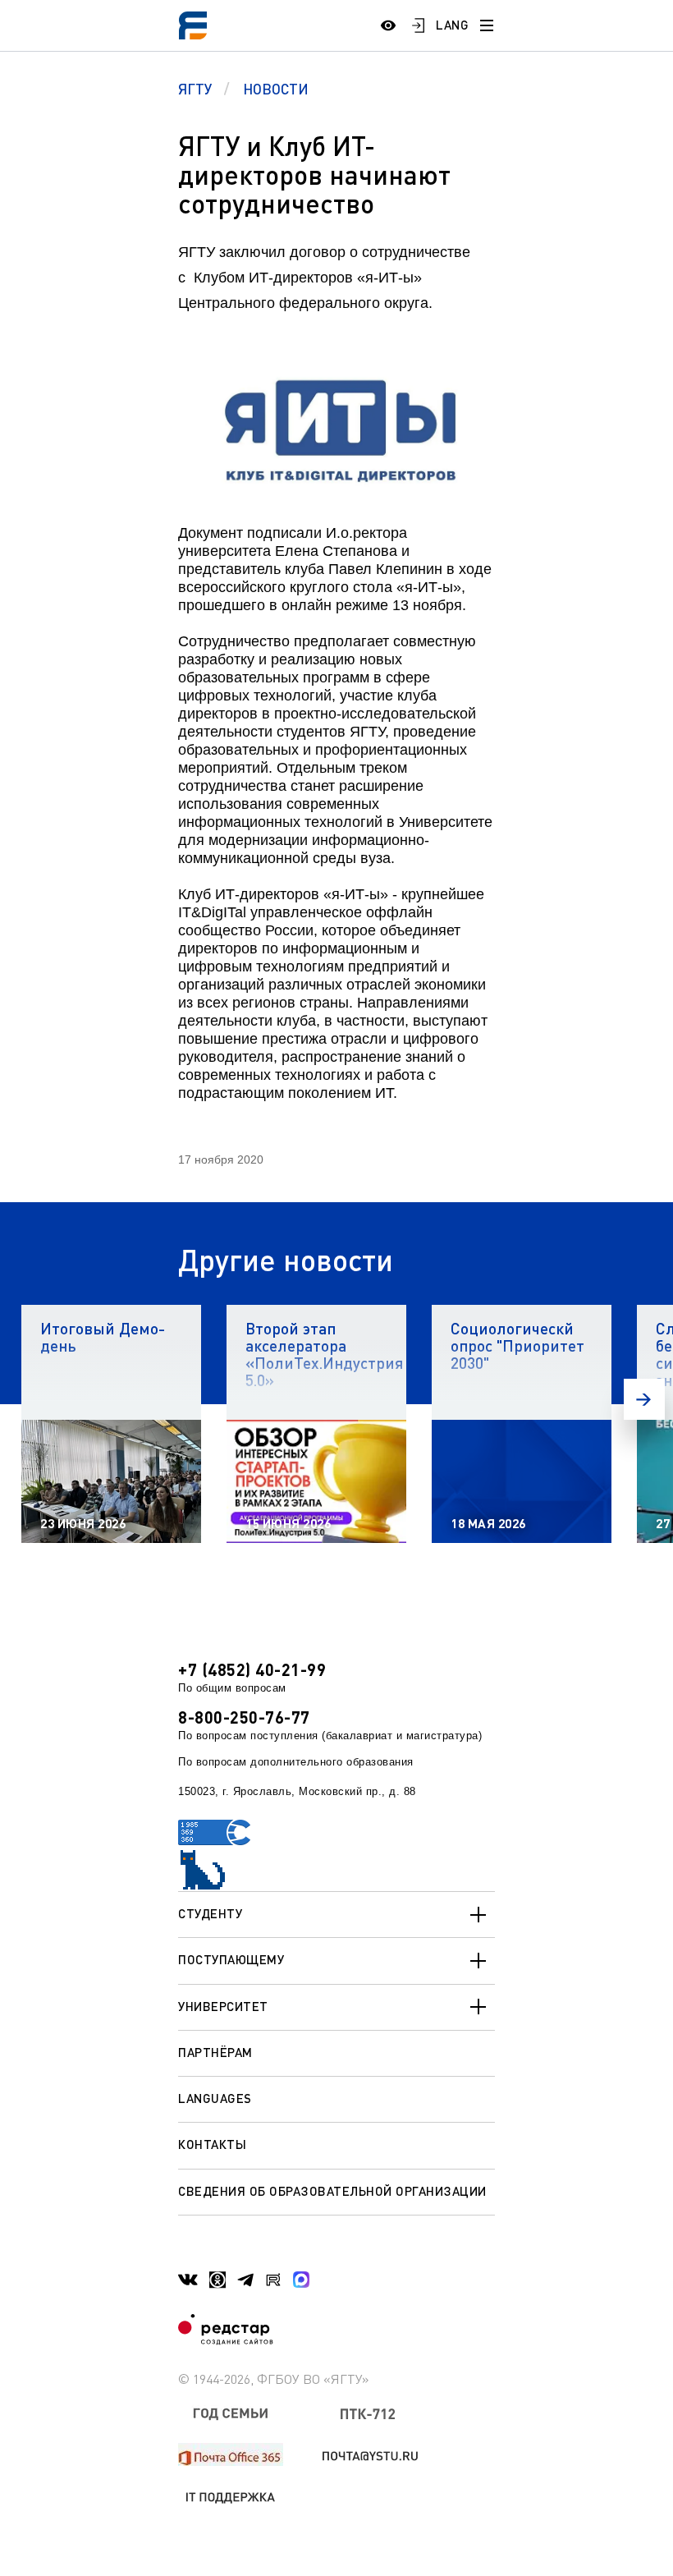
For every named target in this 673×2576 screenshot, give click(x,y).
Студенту (210, 1913)
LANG (452, 25)
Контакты (212, 2144)
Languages (215, 2098)
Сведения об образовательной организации (332, 2191)
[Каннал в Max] (301, 2280)
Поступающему (231, 1959)
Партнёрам (215, 2052)
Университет (223, 2006)
